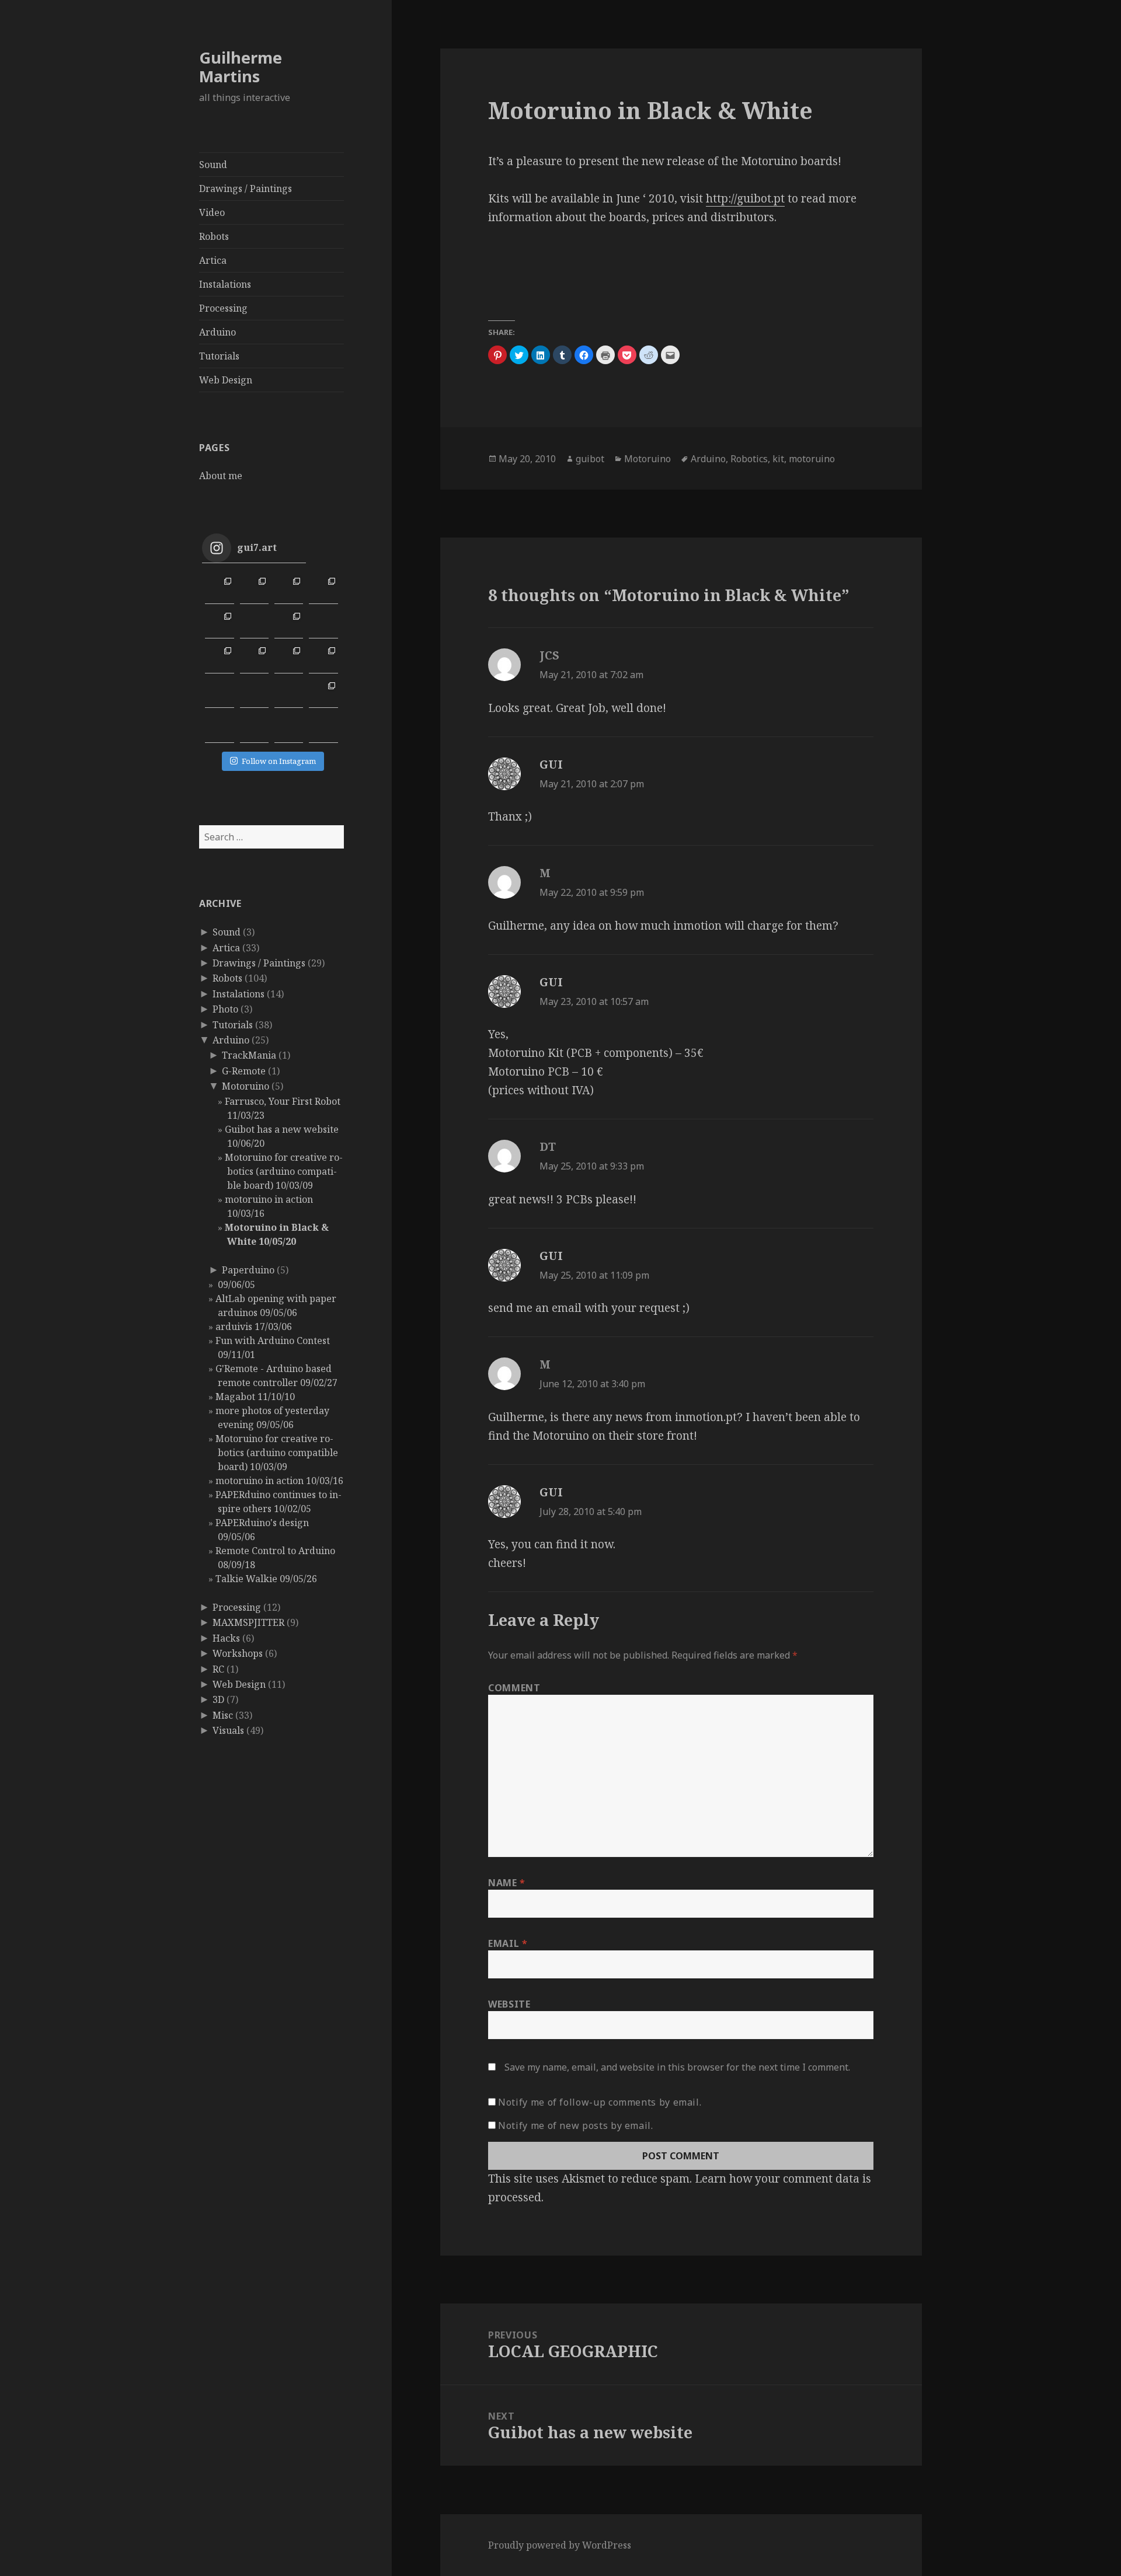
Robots (214, 236)
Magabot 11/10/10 (255, 1397)
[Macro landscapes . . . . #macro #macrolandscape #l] (219, 624)
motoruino (812, 459)
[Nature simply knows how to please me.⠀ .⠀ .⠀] (254, 624)
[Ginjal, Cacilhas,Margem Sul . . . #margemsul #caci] (323, 589)
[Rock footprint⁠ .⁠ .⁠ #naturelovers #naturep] (219, 728)
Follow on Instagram (279, 761)
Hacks (226, 1638)
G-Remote (244, 1071)
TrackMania (249, 1055)
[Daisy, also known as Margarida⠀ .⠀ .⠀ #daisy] (289, 624)
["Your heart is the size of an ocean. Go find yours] (219, 589)
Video (212, 212)
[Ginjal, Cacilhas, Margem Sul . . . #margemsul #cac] (289, 589)
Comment (514, 1688)
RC (218, 1669)
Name (507, 1883)
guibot (590, 459)
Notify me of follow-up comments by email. (600, 2102)
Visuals (228, 1730)
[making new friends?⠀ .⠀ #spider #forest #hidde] (254, 694)
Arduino (217, 332)
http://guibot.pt (745, 198)
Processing (223, 308)
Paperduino (248, 1270)
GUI (551, 765)
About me (221, 476)
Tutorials (219, 356)
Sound (213, 165)
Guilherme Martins (241, 67)
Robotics (749, 459)
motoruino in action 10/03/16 (279, 1481)
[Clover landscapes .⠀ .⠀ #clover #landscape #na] (219, 659)
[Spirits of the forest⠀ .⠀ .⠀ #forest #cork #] (219, 694)
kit (778, 459)
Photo (225, 1009)
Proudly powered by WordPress (560, 2545)
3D (218, 1699)
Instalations (225, 284)
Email (508, 1943)
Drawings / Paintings (246, 189)
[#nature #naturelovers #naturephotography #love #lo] (289, 728)
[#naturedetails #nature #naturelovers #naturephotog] (254, 728)
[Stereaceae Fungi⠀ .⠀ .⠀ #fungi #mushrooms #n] (289, 659)
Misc (223, 1715)
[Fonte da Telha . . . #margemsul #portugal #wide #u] (254, 589)
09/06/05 (235, 1284)
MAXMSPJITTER (248, 1622)
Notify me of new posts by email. (575, 2125)
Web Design (226, 380)
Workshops (238, 1653)
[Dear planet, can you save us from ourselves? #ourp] (323, 728)
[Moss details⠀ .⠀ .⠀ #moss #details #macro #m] (254, 659)
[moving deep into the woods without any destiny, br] (289, 694)
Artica (213, 260)
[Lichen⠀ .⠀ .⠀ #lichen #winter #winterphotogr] (323, 624)
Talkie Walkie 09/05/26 (266, 1579)
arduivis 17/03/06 (254, 1327)
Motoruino (246, 1086)
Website (509, 2004)
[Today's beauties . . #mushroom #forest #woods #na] (323, 659)
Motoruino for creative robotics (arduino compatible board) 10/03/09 (284, 1171)
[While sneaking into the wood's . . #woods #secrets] (323, 694)
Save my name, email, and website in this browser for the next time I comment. (677, 2067)
